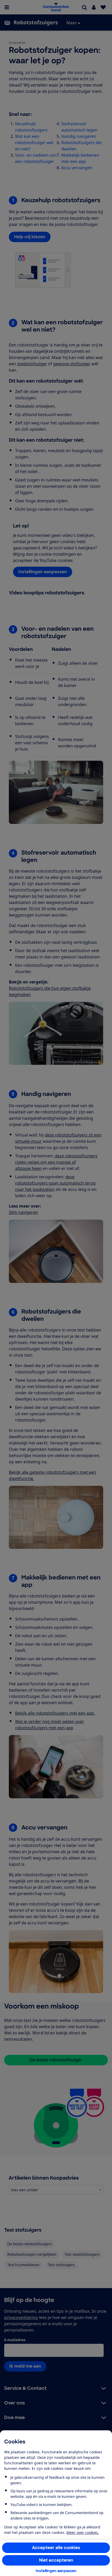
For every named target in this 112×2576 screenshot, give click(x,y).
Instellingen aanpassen (56, 2571)
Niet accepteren (56, 2560)
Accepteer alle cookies (56, 2548)
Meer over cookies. (83, 2532)
